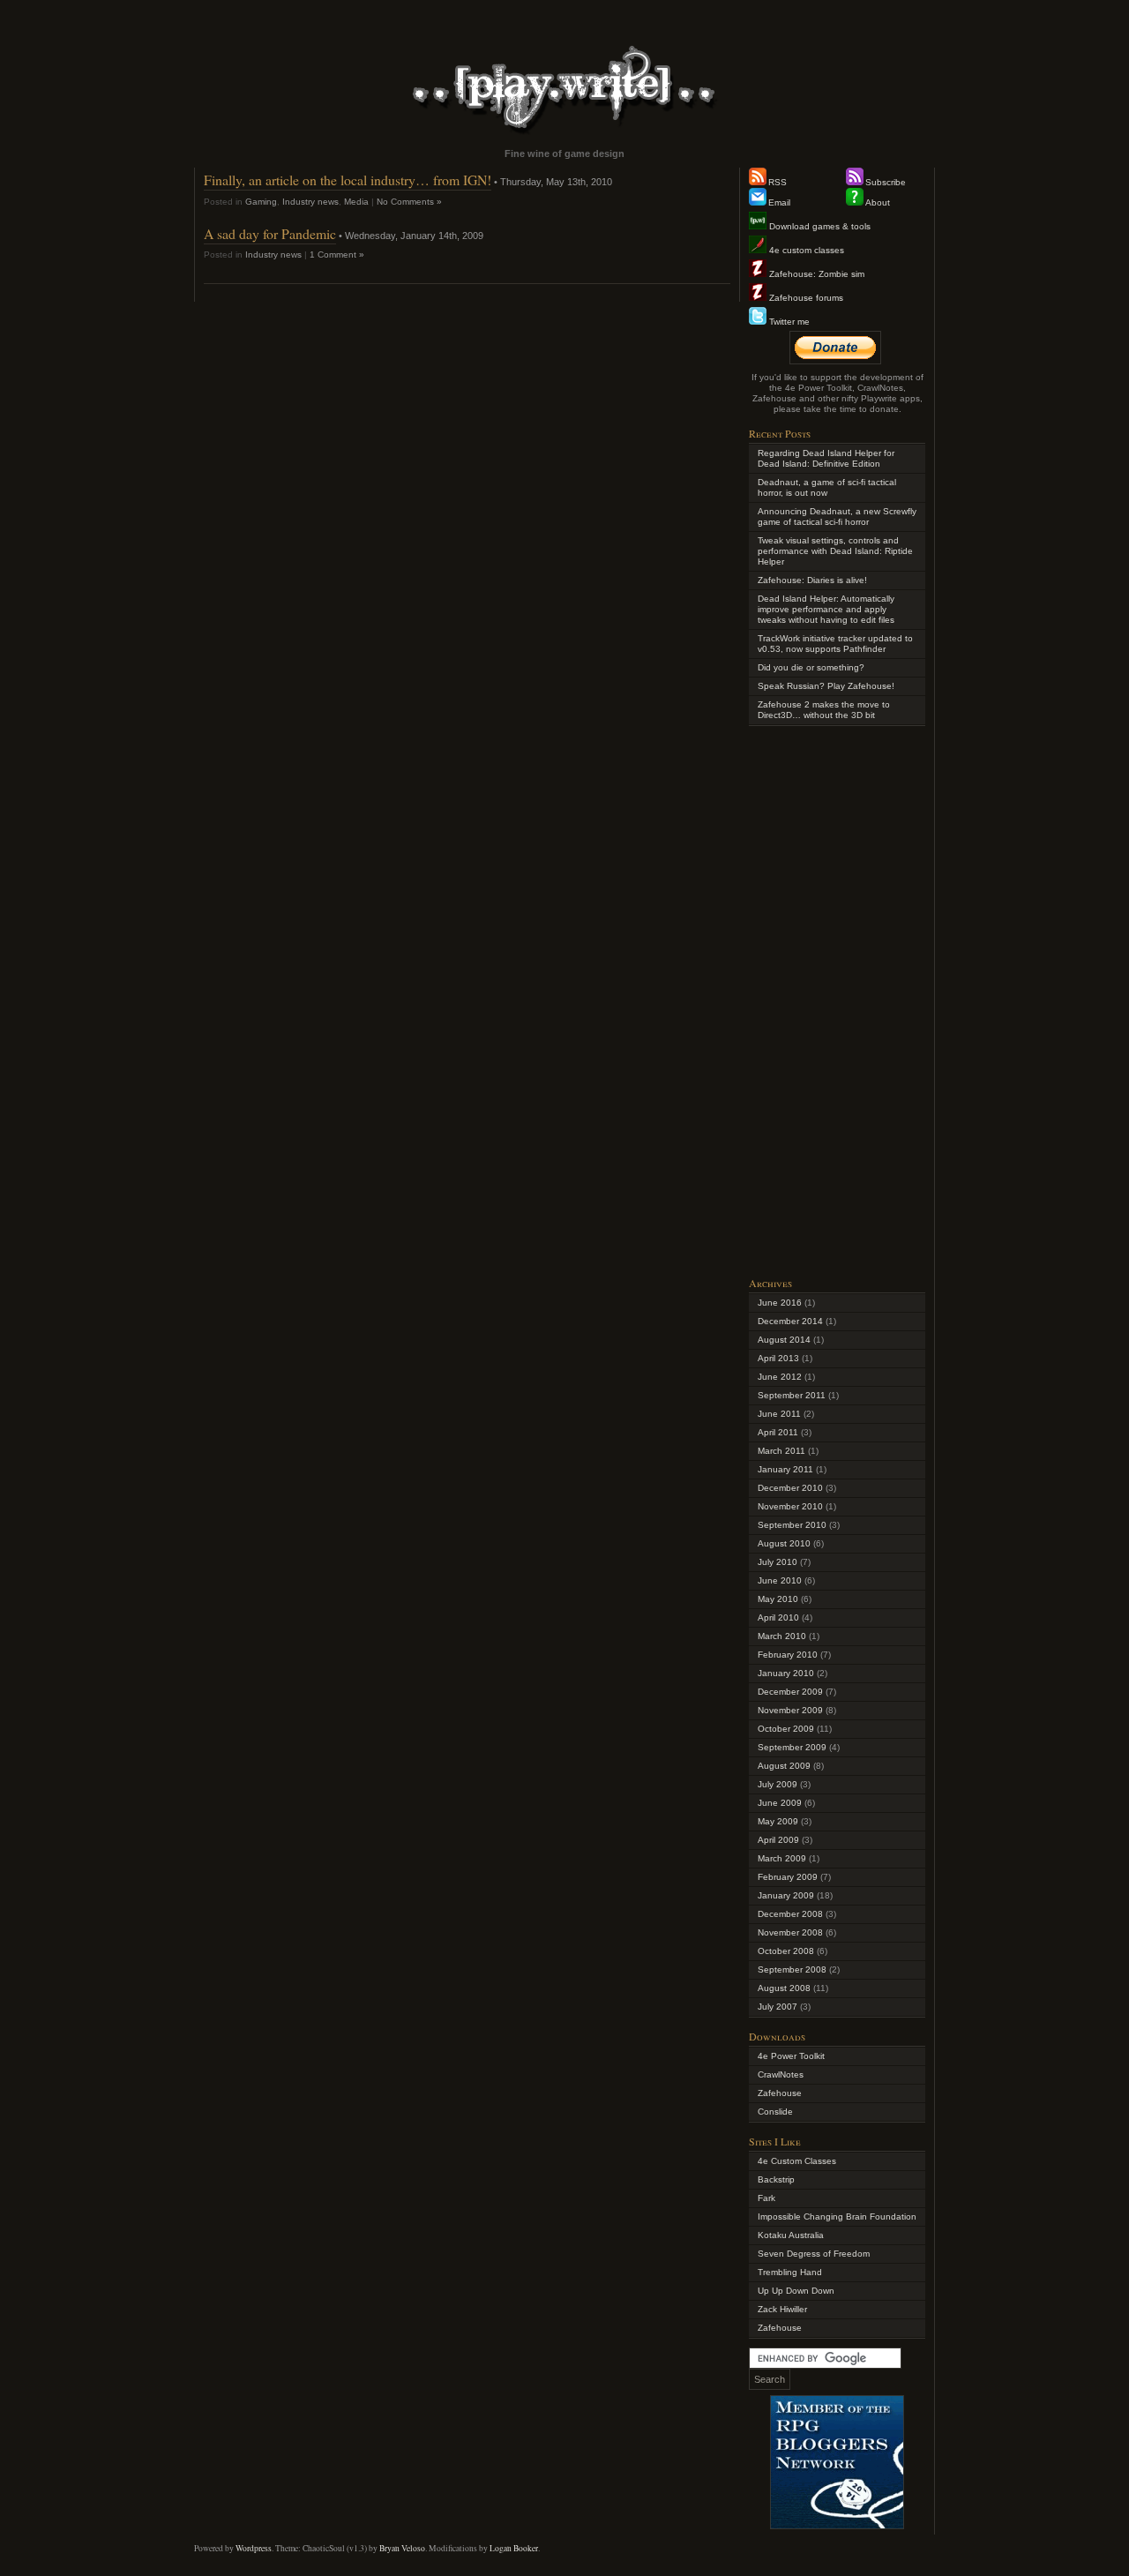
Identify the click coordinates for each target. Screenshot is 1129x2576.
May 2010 (778, 1599)
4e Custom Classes (797, 2161)
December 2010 (790, 1488)
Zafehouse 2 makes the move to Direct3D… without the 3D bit (824, 710)
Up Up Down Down (796, 2291)
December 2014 (790, 1321)
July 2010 (778, 1562)
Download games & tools (819, 226)
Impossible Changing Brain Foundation (837, 2217)
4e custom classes (805, 250)
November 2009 (790, 1710)
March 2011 (781, 1451)
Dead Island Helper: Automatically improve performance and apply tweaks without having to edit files (826, 609)
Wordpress (254, 2548)
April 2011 (778, 1432)
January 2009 (786, 1895)
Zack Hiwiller (782, 2309)
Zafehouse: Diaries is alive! (812, 580)
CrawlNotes (781, 2074)
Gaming (261, 202)
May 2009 (778, 1821)
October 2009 (786, 1729)
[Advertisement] (837, 1000)
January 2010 (786, 1673)
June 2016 (780, 1303)
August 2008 (784, 1988)
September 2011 (792, 1395)
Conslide (775, 2112)
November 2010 (790, 1506)
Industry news (310, 202)
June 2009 (780, 1803)
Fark (766, 2198)
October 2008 (786, 1951)
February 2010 (788, 1655)
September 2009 (792, 1747)
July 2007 (778, 2007)
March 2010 (782, 1636)
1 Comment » (337, 255)
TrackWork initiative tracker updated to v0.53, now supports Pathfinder (835, 644)
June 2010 (780, 1580)
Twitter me (788, 322)
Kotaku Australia (791, 2235)
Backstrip (776, 2179)
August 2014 (784, 1340)
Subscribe (886, 182)
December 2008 (790, 1914)
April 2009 (778, 1840)
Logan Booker (514, 2548)
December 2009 (790, 1692)
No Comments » (409, 202)
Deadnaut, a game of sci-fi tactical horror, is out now (827, 487)
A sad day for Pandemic (270, 233)
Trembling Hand (790, 2272)
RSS (778, 182)
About (878, 202)
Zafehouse (780, 2093)
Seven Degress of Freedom (814, 2254)
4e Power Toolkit (791, 2056)
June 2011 (779, 1414)
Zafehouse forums (805, 298)
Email (779, 202)
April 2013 (778, 1358)
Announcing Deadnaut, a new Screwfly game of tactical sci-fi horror (837, 517)
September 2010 (792, 1525)
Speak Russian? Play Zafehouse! (826, 686)
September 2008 (792, 1969)
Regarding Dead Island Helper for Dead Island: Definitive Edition (826, 458)
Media (356, 202)
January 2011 (785, 1469)
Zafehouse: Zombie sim (815, 274)
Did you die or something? (811, 667)
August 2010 (784, 1543)
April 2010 (778, 1617)
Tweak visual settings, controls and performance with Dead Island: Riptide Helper (835, 551)
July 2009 (778, 1784)
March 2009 (782, 1858)
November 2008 (790, 1932)
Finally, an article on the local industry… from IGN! (348, 180)
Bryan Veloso (402, 2548)
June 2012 (780, 1377)
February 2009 (788, 1877)
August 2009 (784, 1766)
